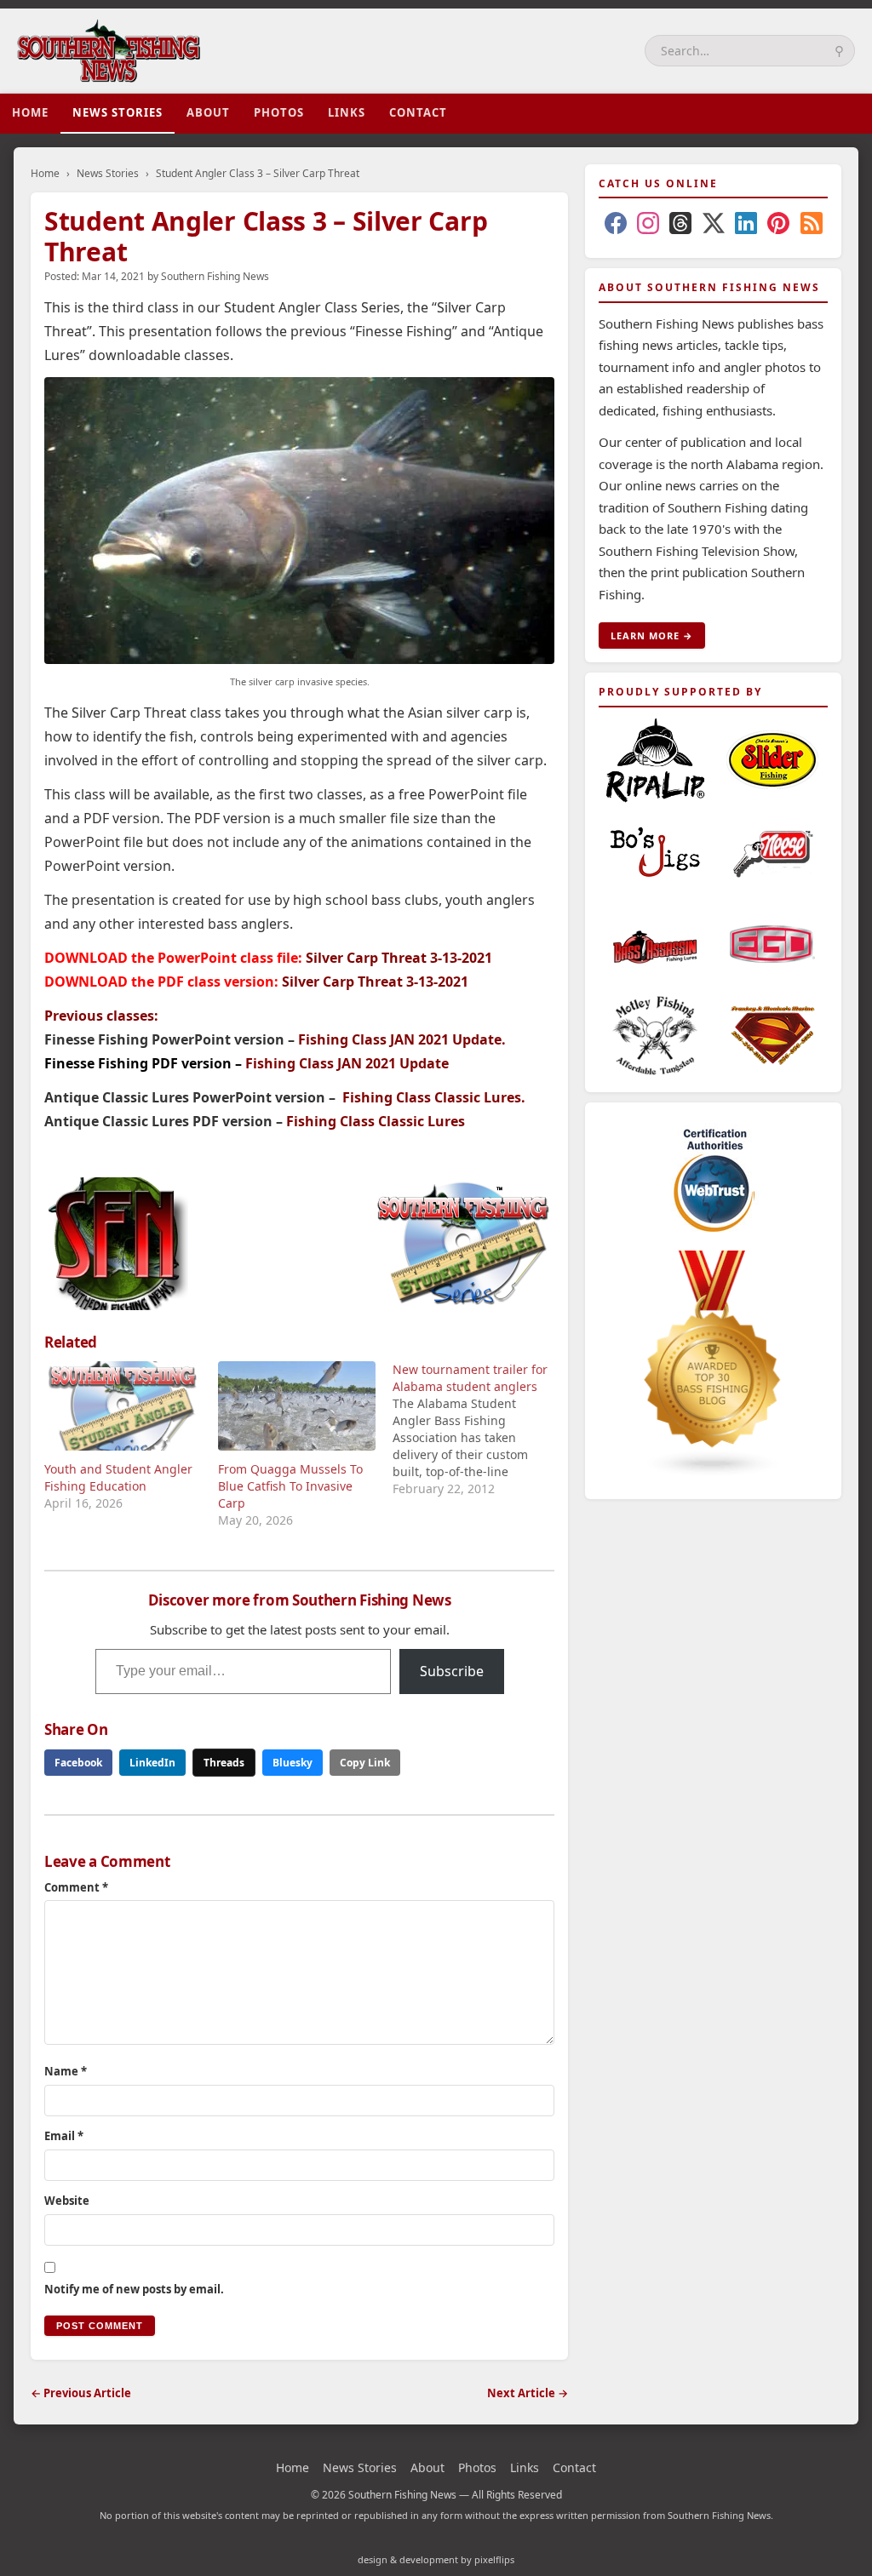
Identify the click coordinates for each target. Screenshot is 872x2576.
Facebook (78, 1763)
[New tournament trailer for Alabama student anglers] (479, 1429)
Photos (279, 112)
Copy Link (365, 1763)
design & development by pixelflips (436, 2559)
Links (347, 112)
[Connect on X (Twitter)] (714, 226)
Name (66, 2071)
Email (64, 2136)
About (208, 112)
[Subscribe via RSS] (812, 226)
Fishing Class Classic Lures (432, 1097)
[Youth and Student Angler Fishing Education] (123, 1406)
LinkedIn (152, 1763)
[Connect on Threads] (680, 226)
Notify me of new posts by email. (134, 2289)
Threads (224, 1763)
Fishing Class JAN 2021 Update (400, 1039)
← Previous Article (81, 2393)
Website (67, 2201)
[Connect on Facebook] (616, 226)
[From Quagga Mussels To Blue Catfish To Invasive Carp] (296, 1406)
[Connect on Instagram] (648, 226)
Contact (418, 112)
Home (30, 112)
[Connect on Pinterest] (778, 226)
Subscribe (452, 1671)
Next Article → (528, 2393)
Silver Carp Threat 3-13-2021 (399, 958)
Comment (76, 1887)
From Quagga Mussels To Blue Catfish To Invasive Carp (290, 1486)
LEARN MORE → (652, 635)
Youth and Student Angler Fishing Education (118, 1477)
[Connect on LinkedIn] (746, 226)
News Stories (118, 112)
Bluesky (293, 1763)
